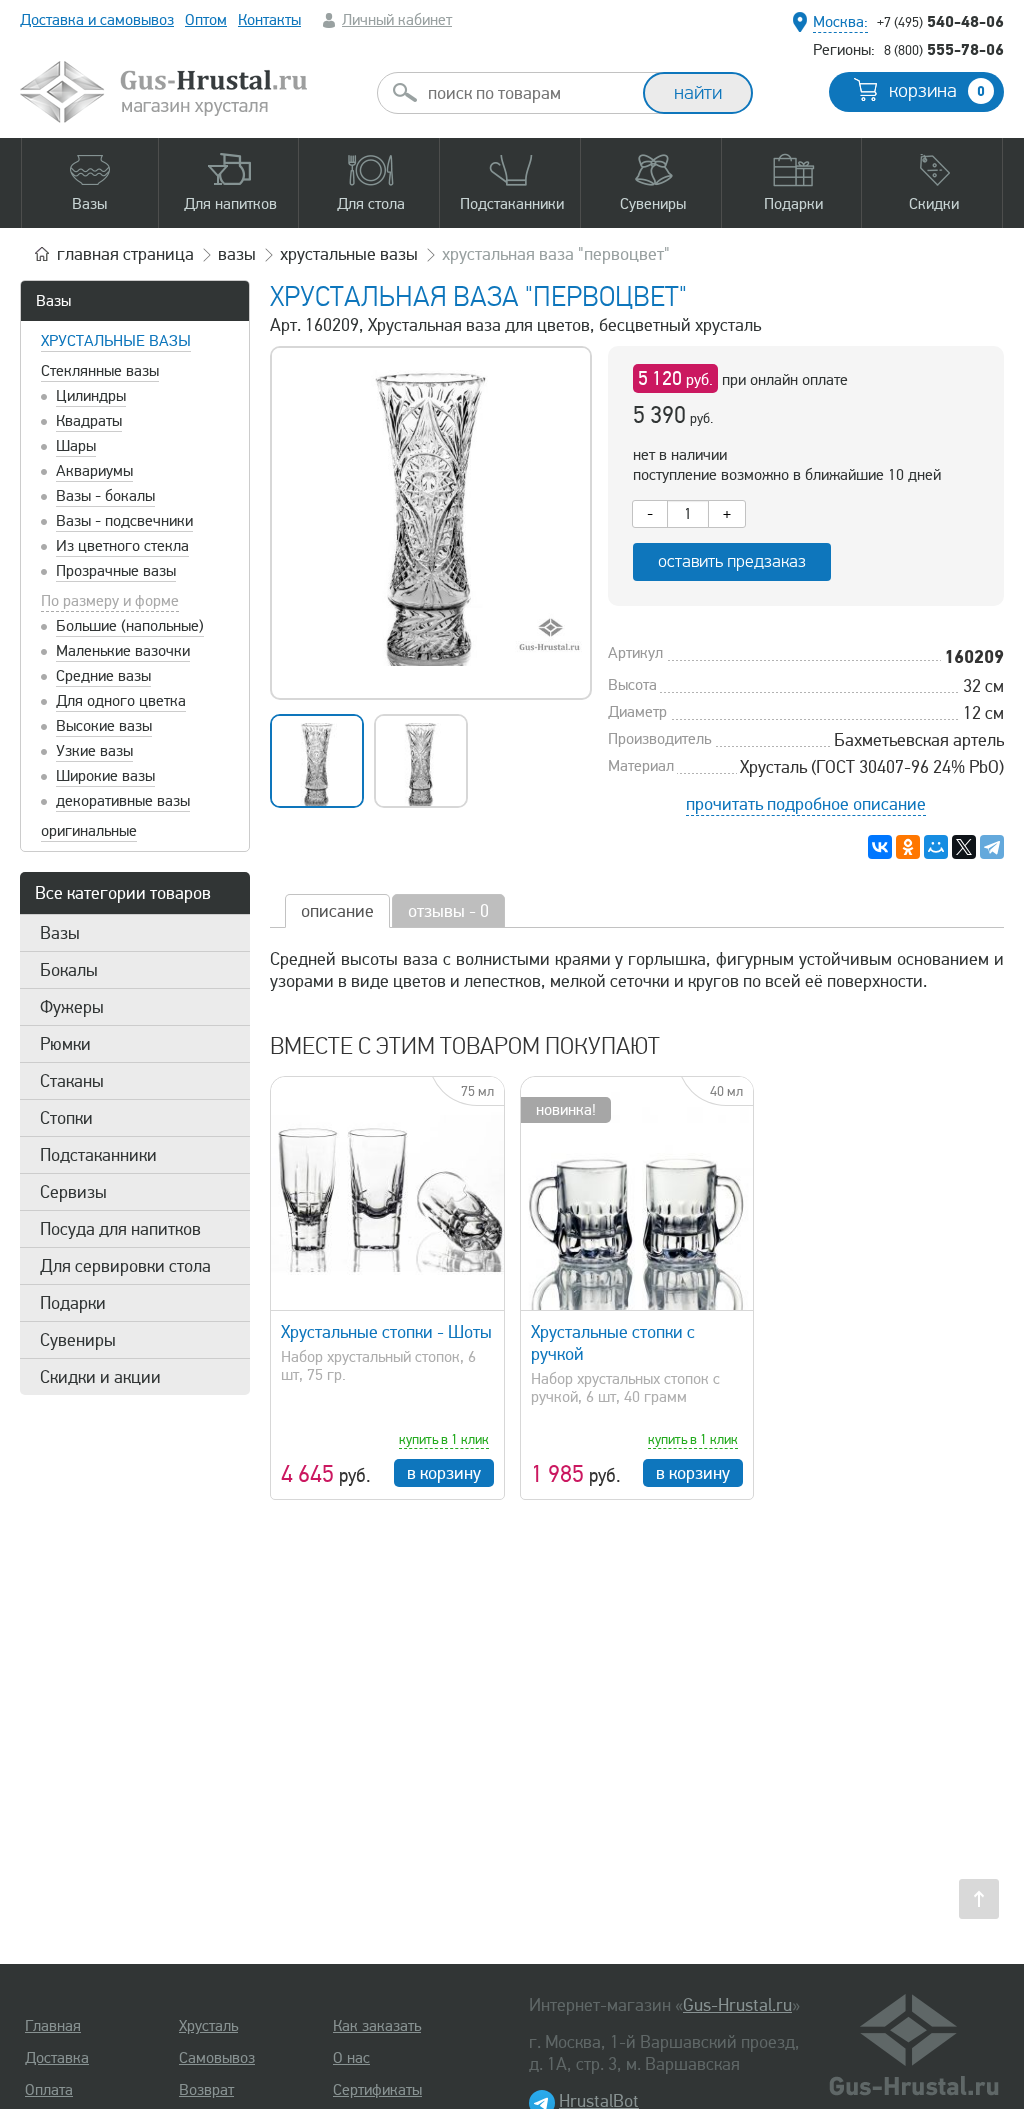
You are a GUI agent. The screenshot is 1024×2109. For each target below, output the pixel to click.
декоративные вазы (123, 801)
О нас (351, 2058)
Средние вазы (103, 676)
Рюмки (65, 1044)
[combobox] (528, 93)
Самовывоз (217, 2058)
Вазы (53, 301)
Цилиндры (91, 396)
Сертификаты (377, 2090)
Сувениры (78, 1340)
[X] (964, 847)
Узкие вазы (94, 751)
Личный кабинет (397, 20)
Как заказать (377, 2026)
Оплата (49, 2090)
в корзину (444, 1473)
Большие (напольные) (130, 626)
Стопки (66, 1118)
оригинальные (89, 831)
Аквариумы (94, 471)
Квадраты (89, 421)
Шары (76, 446)
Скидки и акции (100, 1377)
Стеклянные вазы (100, 371)
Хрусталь (208, 2026)
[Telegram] (992, 847)
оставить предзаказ (732, 561)
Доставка (57, 2058)
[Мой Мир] (936, 847)
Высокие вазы (104, 726)
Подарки (73, 1303)
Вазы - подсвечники (124, 521)
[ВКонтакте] (880, 847)
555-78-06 (944, 49)
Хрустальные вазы (116, 341)
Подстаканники (98, 1155)
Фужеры (72, 1007)
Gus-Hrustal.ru (737, 2005)
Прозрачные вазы (116, 571)
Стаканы (72, 1081)
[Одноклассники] (908, 847)
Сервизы (73, 1192)
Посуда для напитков (120, 1229)
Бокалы (69, 970)
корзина (937, 91)
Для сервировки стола (125, 1266)
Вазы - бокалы (105, 496)
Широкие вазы (105, 776)
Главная (53, 2026)
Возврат (206, 2090)
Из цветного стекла (122, 546)
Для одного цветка (121, 701)
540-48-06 (940, 21)
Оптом (206, 20)
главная (125, 254)
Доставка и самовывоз (97, 20)
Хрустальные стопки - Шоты (386, 1332)
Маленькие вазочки (123, 651)
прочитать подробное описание (806, 804)
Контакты (269, 20)
